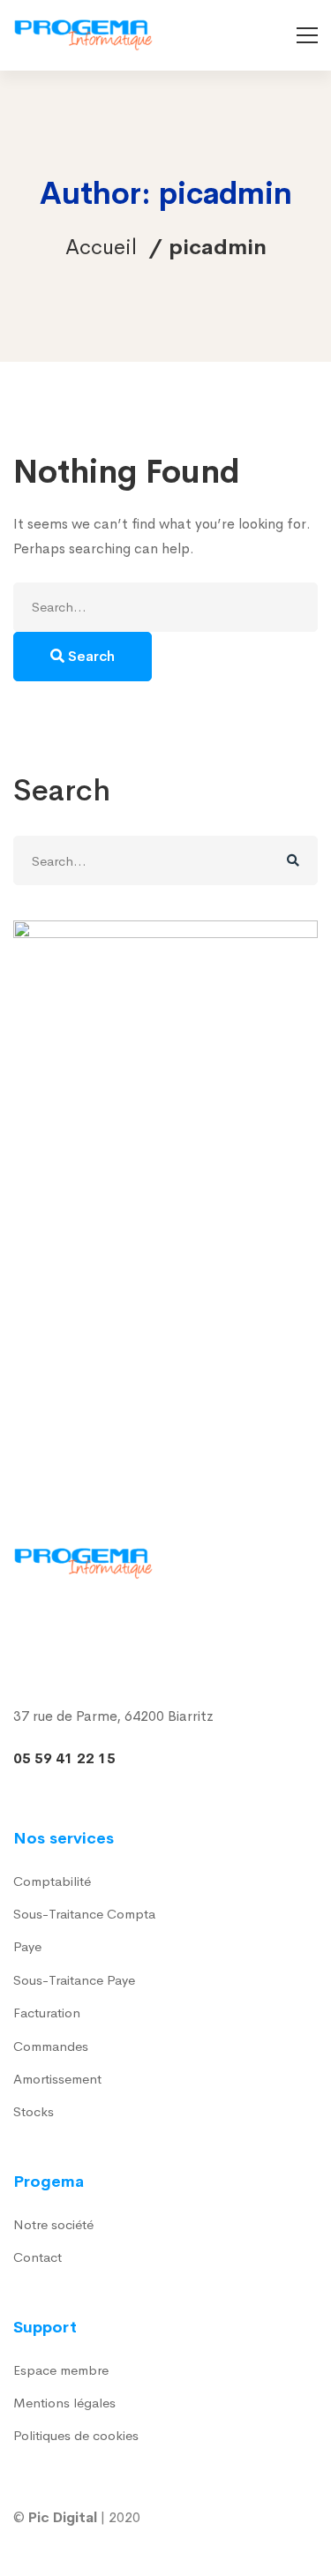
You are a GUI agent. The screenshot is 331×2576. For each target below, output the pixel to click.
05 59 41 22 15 (64, 1758)
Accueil (101, 247)
